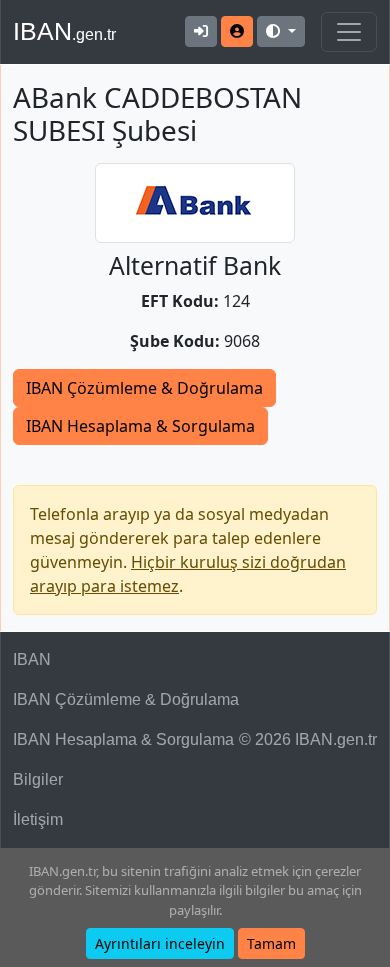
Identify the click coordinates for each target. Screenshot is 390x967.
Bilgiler (38, 779)
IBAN (64, 31)
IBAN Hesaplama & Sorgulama (140, 426)
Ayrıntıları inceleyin (160, 943)
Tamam (271, 943)
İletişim (38, 819)
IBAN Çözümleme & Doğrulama (144, 388)
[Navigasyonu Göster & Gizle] (349, 32)
